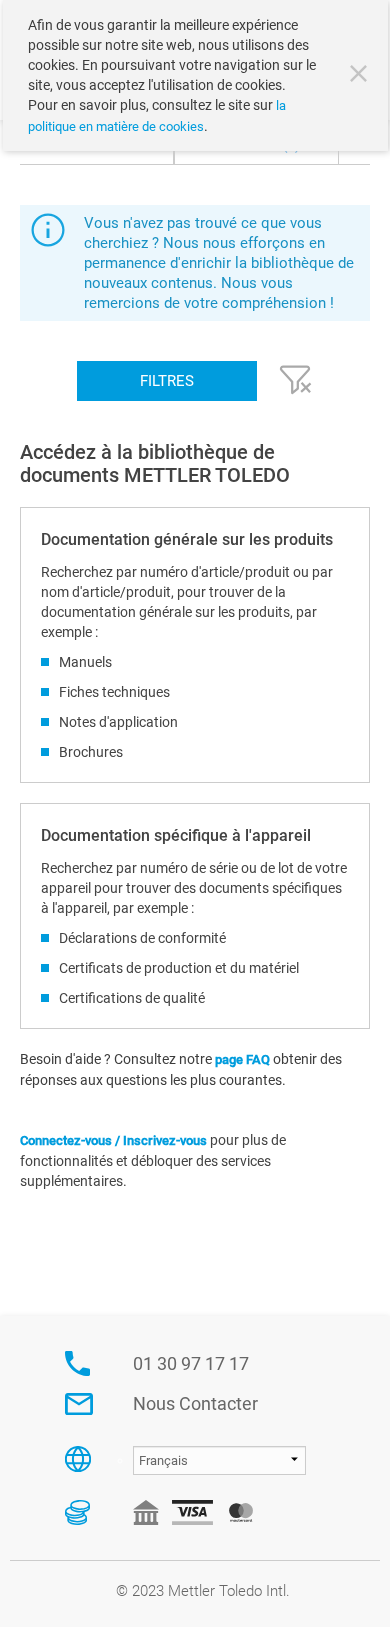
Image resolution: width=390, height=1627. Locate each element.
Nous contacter (195, 1403)
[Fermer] (361, 76)
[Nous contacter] (79, 1404)
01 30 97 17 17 (191, 1363)
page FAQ (244, 1059)
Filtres (167, 381)
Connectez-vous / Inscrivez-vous (113, 1140)
